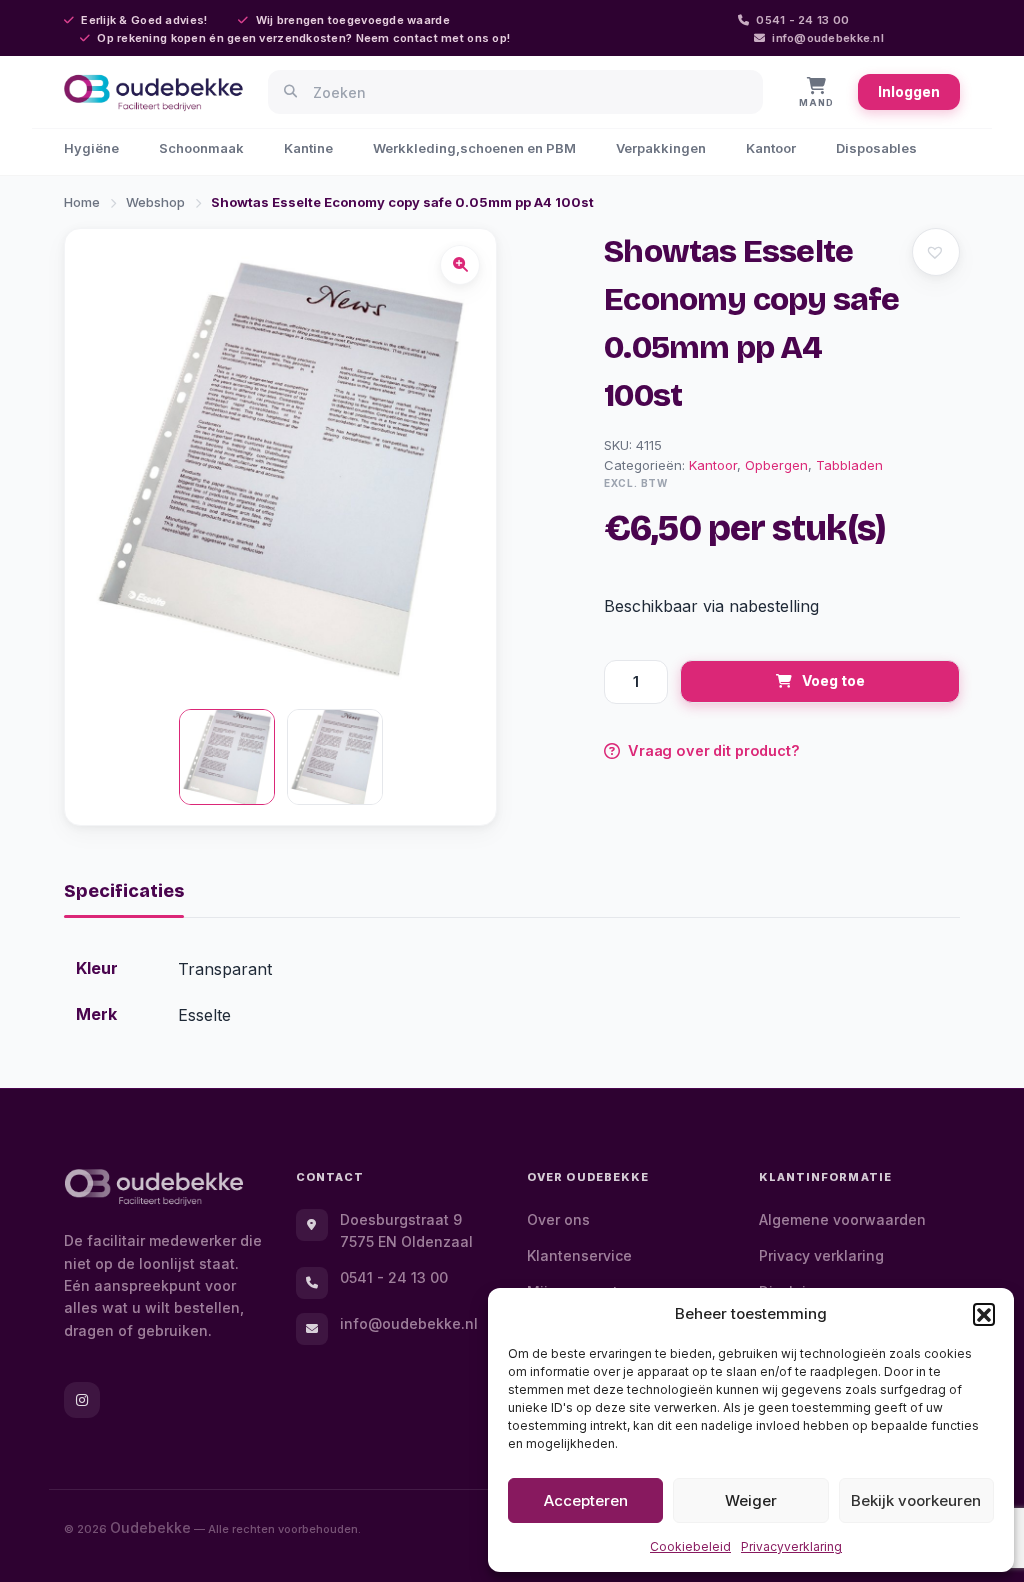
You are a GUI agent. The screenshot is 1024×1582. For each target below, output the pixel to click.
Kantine (308, 148)
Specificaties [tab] (124, 891)
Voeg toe (833, 680)
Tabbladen (849, 465)
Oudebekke (150, 1527)
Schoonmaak (201, 148)
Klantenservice (579, 1255)
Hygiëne (91, 148)
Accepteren (586, 1500)
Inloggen (909, 91)
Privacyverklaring (791, 1546)
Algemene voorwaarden (842, 1219)
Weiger (751, 1500)
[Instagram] (82, 1400)
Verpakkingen (661, 148)
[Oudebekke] (154, 1187)
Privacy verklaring (821, 1255)
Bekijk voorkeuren (916, 1500)
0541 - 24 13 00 (802, 20)
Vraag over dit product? (714, 750)
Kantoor (771, 148)
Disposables (876, 148)
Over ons (558, 1219)
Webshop (155, 202)
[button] (984, 1314)
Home (82, 202)
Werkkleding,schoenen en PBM (474, 148)
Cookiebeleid (690, 1546)
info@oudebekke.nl (828, 38)
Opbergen (776, 465)
